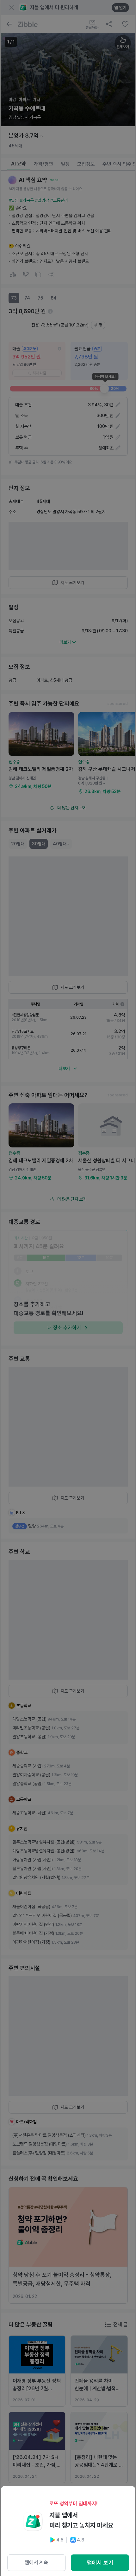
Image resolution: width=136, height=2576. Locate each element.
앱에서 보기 (100, 2563)
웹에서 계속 (36, 2563)
